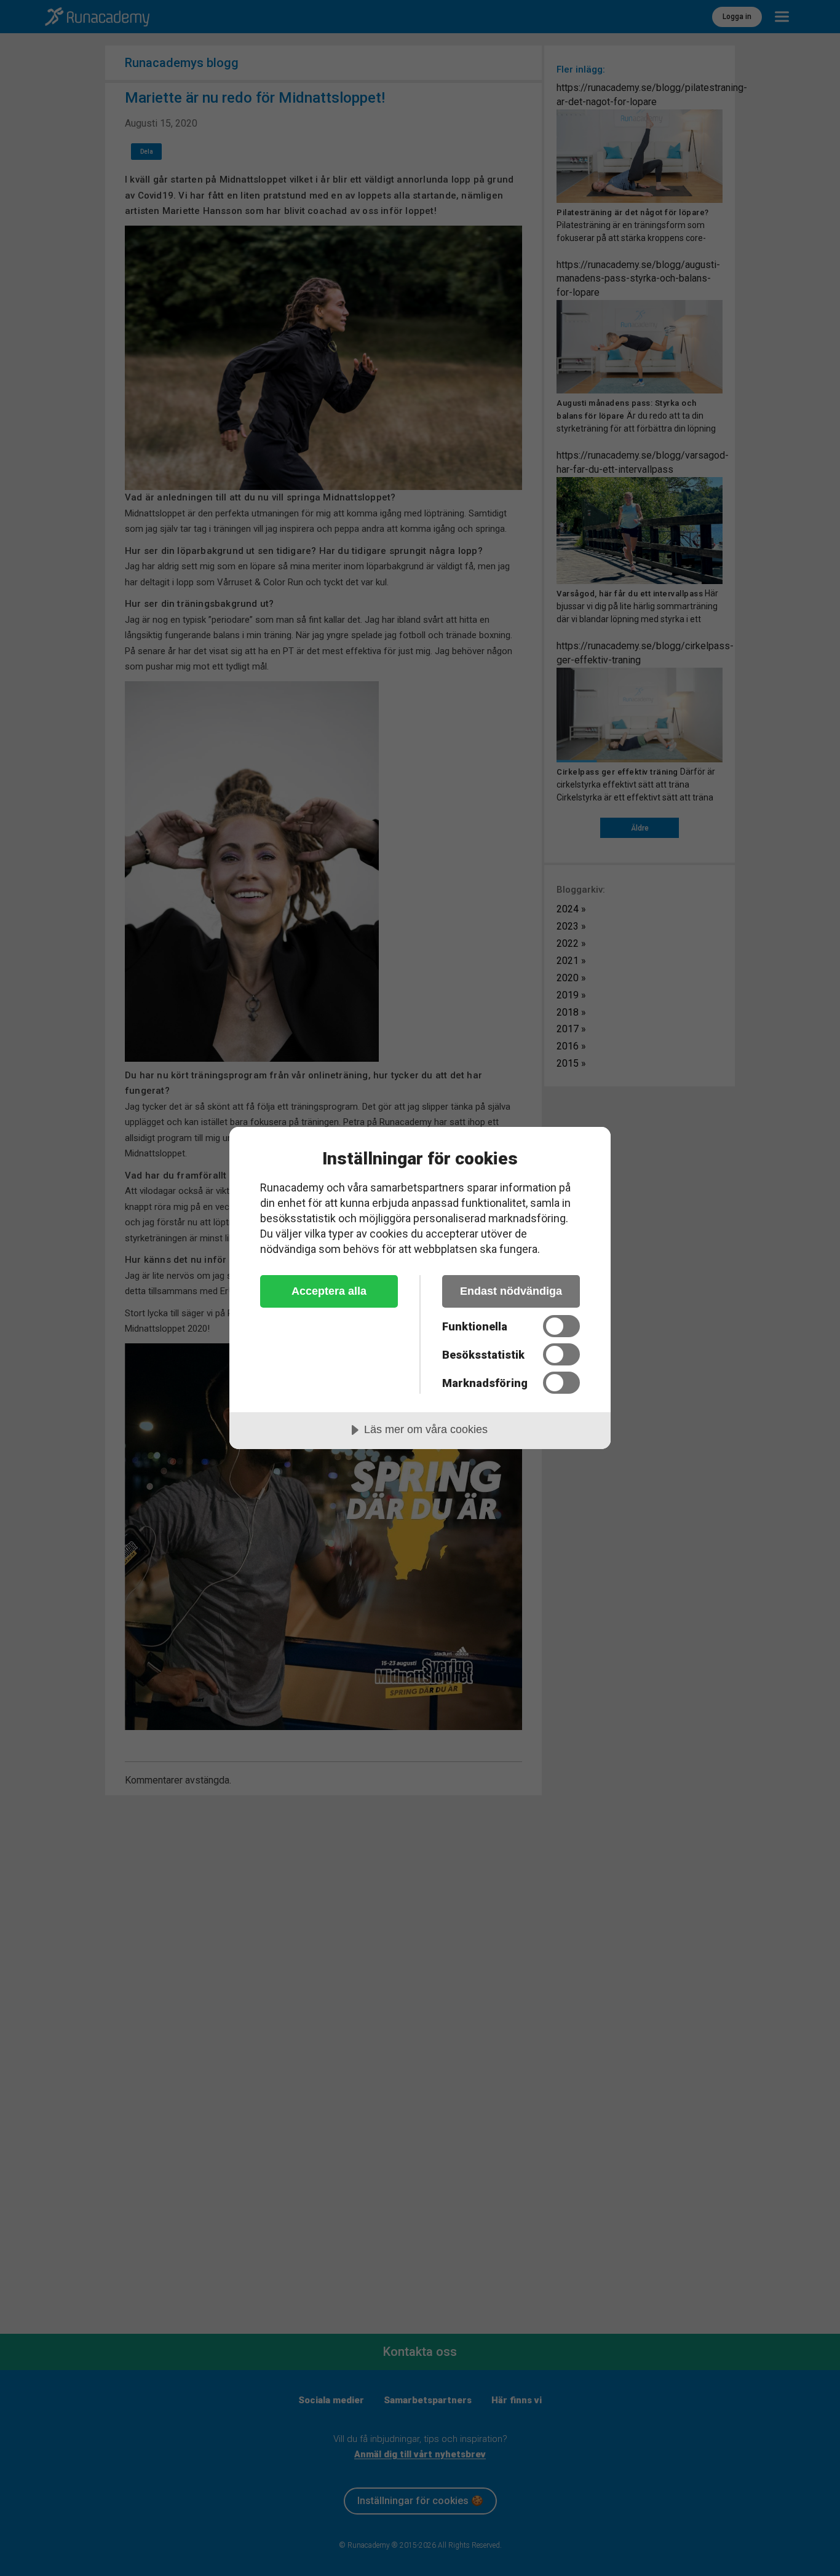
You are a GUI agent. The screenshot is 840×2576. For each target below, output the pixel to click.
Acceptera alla (329, 1291)
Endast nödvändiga (511, 1291)
